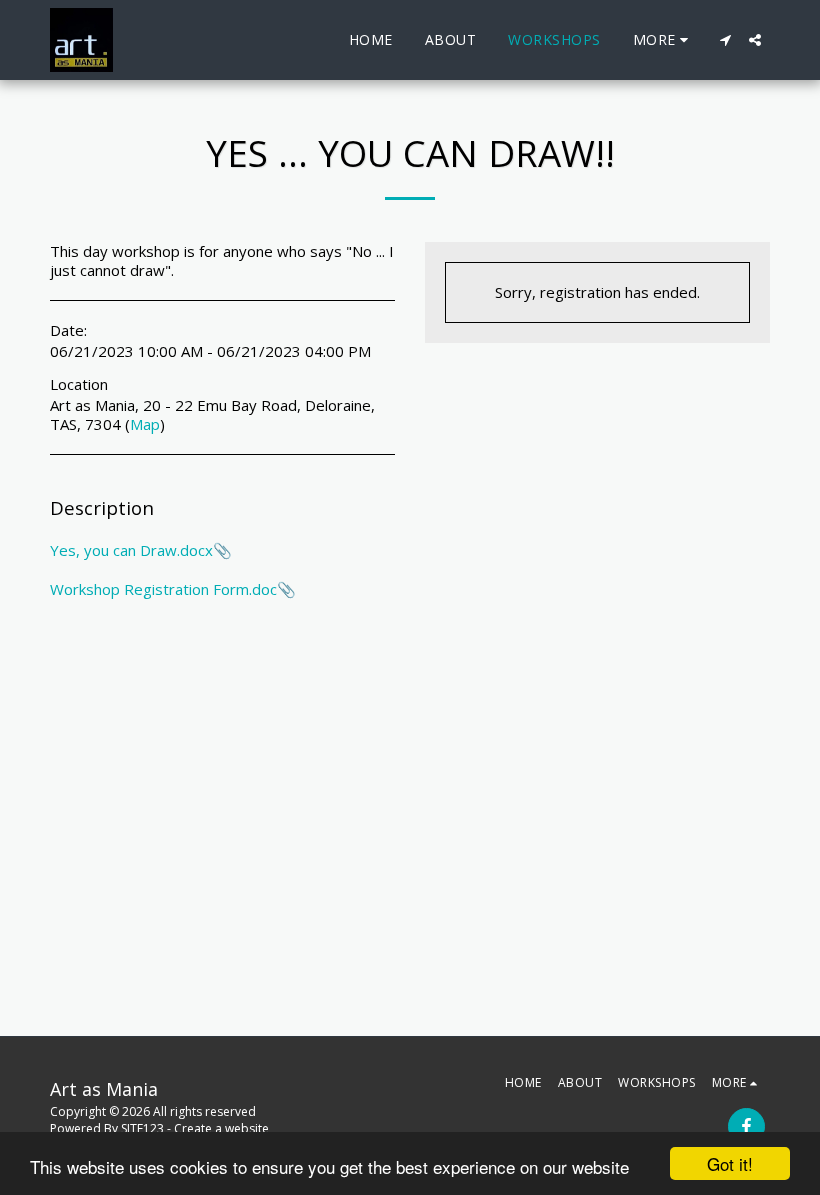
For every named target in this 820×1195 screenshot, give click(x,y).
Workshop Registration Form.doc (163, 589)
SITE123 (142, 1128)
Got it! (730, 1163)
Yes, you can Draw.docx (131, 550)
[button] (725, 40)
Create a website (221, 1128)
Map (145, 424)
